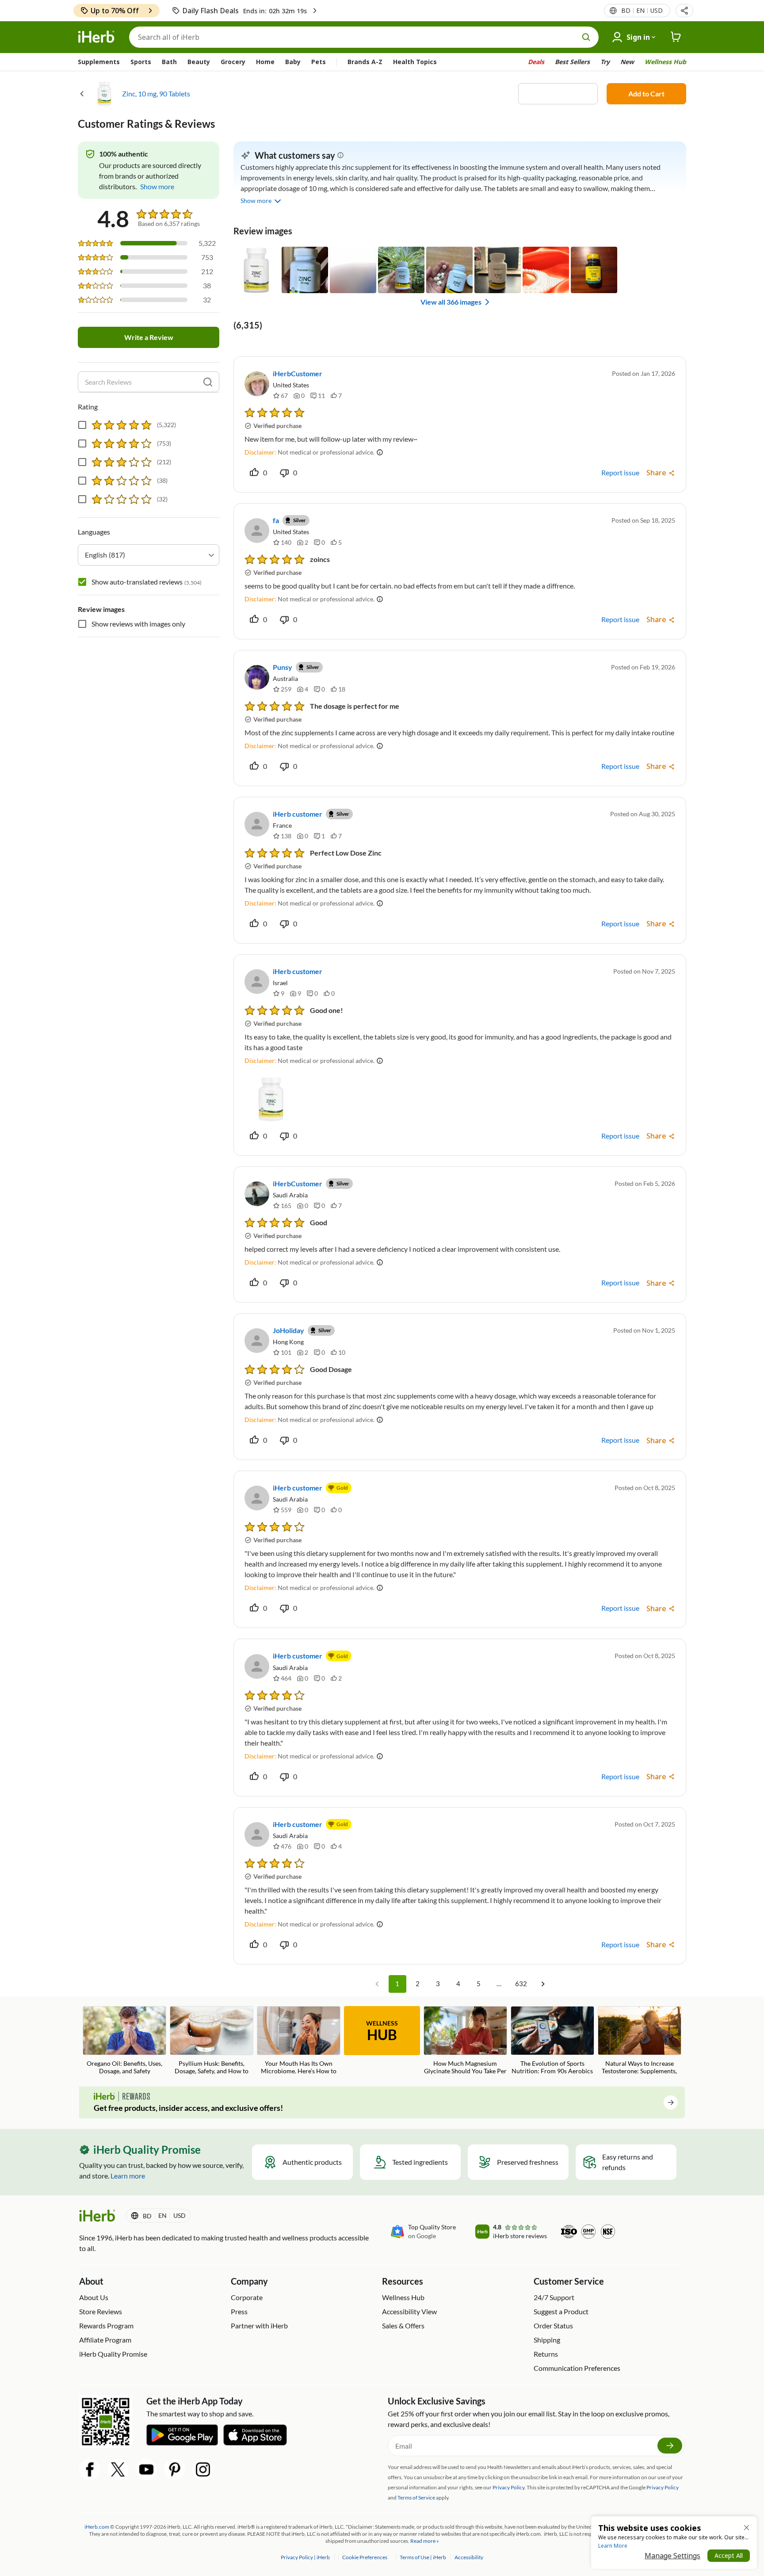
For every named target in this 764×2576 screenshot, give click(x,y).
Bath (169, 62)
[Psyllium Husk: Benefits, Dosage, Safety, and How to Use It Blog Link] (212, 2041)
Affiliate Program (105, 2340)
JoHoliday (288, 1330)
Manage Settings (672, 2556)
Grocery (233, 62)
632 (521, 1984)
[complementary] (364, 2557)
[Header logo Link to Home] (96, 37)
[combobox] (149, 555)
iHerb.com (97, 2527)
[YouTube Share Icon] (146, 2469)
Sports (141, 62)
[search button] (586, 37)
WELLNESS (382, 2031)
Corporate (247, 2297)
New (627, 62)
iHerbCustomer (298, 373)
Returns (546, 2354)
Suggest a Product (561, 2311)
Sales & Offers (403, 2326)
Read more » (425, 2541)
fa (276, 520)
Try (605, 62)
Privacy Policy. (509, 2487)
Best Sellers (572, 62)
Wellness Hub (665, 62)
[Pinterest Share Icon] (175, 2469)
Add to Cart (646, 94)
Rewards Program (106, 2326)
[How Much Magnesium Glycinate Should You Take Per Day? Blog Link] (465, 2041)
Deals (536, 62)
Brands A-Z (365, 62)
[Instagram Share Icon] (203, 2469)
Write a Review (149, 337)
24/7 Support (554, 2297)
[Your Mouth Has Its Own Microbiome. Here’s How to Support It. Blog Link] (299, 2041)
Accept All (729, 2555)
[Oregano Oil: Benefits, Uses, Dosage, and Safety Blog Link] (124, 2041)
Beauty (199, 62)
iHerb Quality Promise (113, 2354)
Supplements (99, 62)
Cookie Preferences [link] (365, 2557)
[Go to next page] (543, 1984)
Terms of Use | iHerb (423, 2557)
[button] (684, 11)
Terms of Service (416, 2498)
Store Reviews (101, 2311)
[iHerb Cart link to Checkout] (676, 37)
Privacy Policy (663, 2487)
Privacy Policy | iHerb (306, 2557)
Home (265, 62)
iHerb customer (298, 814)
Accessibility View (409, 2311)
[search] (208, 382)
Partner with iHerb (259, 2326)
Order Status (553, 2326)
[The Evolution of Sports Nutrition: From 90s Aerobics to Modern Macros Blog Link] (552, 2041)
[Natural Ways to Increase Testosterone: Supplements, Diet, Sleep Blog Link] (640, 2041)
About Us (94, 2297)
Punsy (283, 667)
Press (239, 2311)
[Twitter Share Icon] (118, 2469)
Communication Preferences (577, 2368)
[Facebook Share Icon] (90, 2469)
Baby (293, 62)
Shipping (547, 2340)
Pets (319, 62)
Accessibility (469, 2557)
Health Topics (415, 62)
